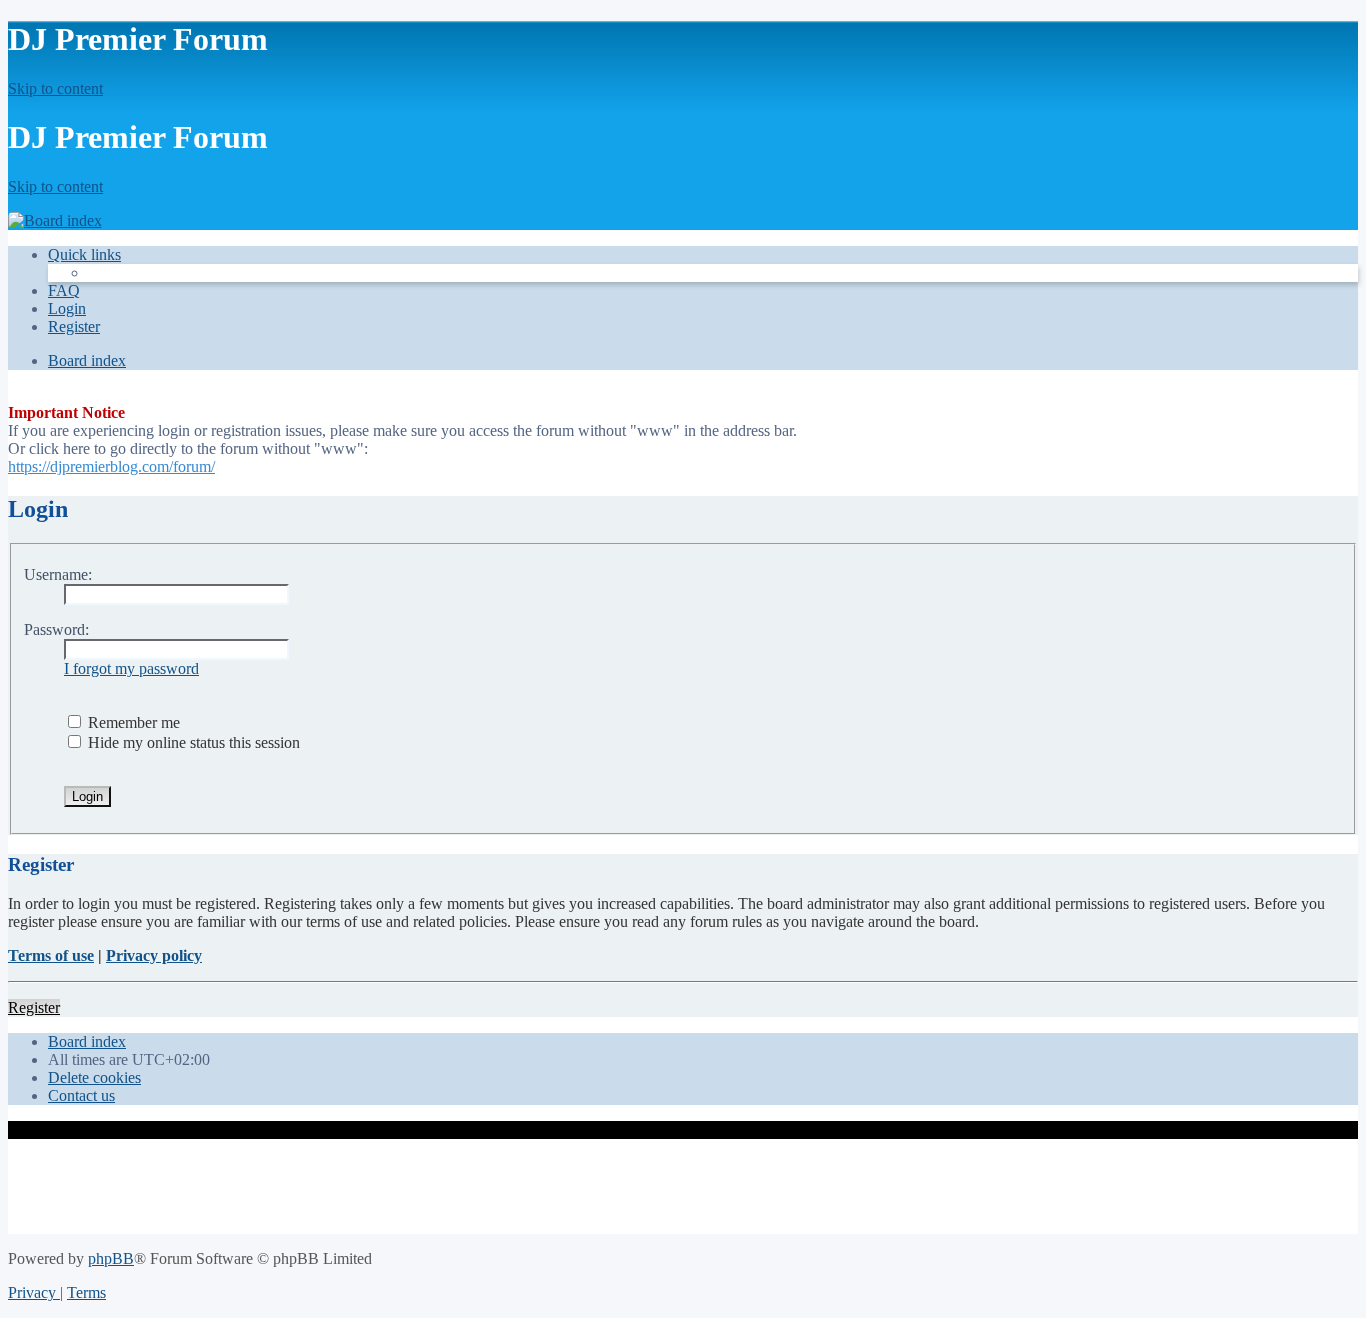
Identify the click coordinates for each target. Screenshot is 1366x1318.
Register (34, 1007)
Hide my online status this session (192, 742)
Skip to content (55, 88)
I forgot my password (131, 668)
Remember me (132, 722)
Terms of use (51, 955)
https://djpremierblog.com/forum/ (111, 466)
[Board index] (55, 220)
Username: (58, 574)
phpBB (111, 1258)
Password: (56, 629)
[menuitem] (64, 290)
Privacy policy (154, 955)
